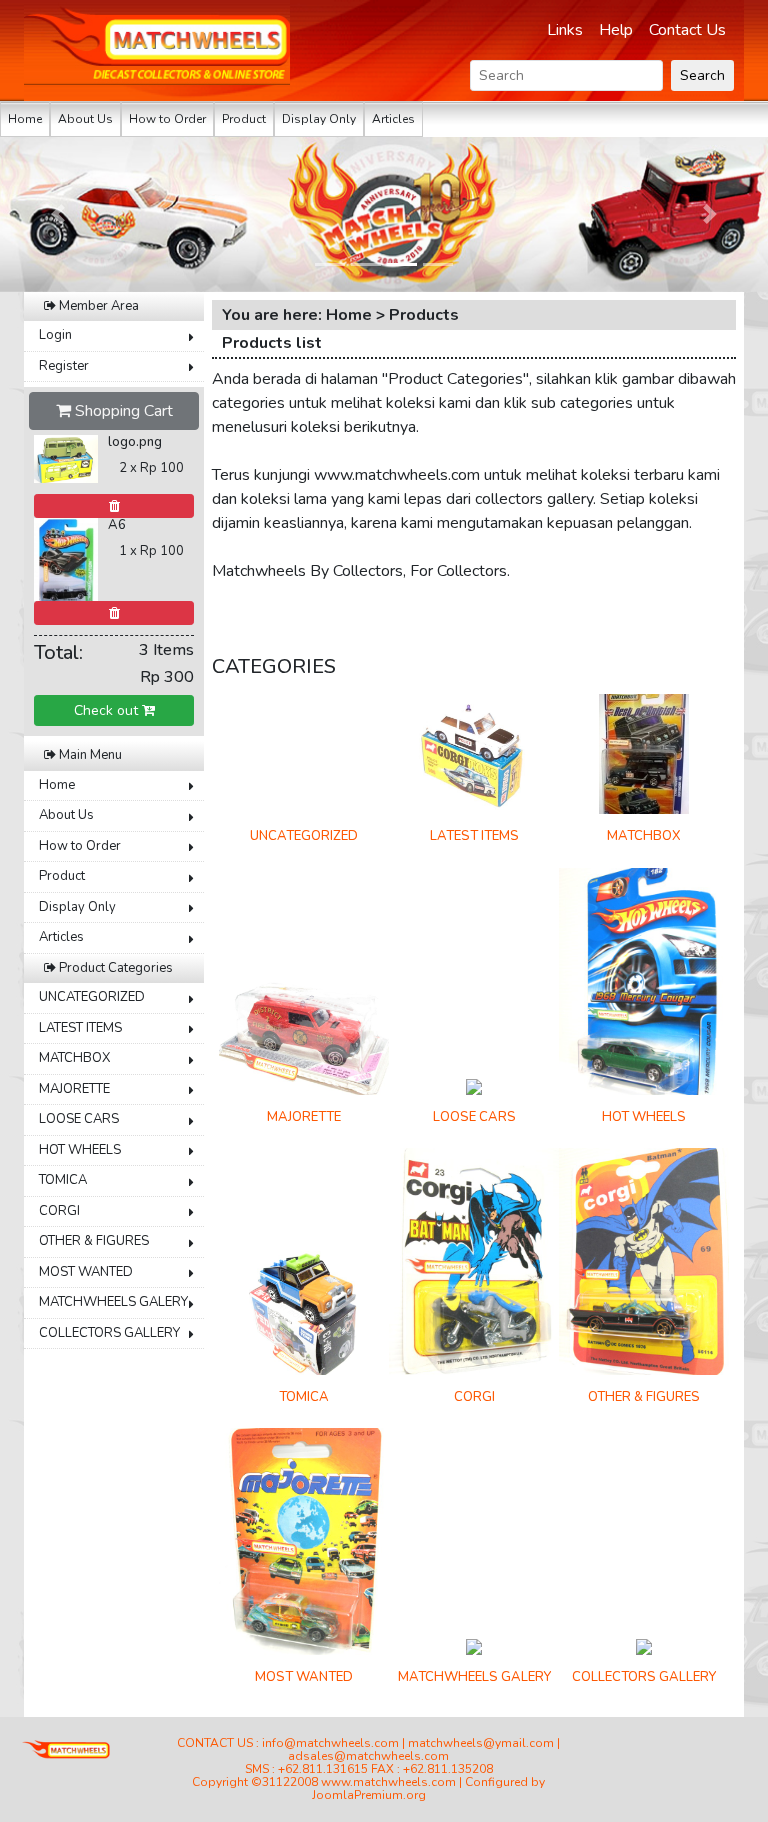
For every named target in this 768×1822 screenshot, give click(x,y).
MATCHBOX (74, 1058)
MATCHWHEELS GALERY (113, 1302)
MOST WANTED (86, 1272)
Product (244, 119)
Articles (393, 119)
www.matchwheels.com (388, 1782)
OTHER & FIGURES (94, 1241)
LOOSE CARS (79, 1119)
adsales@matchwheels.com (368, 1756)
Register (64, 366)
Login (55, 335)
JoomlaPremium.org (369, 1795)
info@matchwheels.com (330, 1743)
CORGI (59, 1211)
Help (616, 30)
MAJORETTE (74, 1089)
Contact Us (687, 30)
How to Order (167, 119)
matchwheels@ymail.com (481, 1743)
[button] (57, 214)
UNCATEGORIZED (92, 997)
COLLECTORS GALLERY (109, 1333)
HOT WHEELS (80, 1150)
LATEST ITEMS (80, 1028)
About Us (85, 119)
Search (702, 75)
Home (25, 119)
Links (565, 30)
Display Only (319, 119)
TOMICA (63, 1180)
